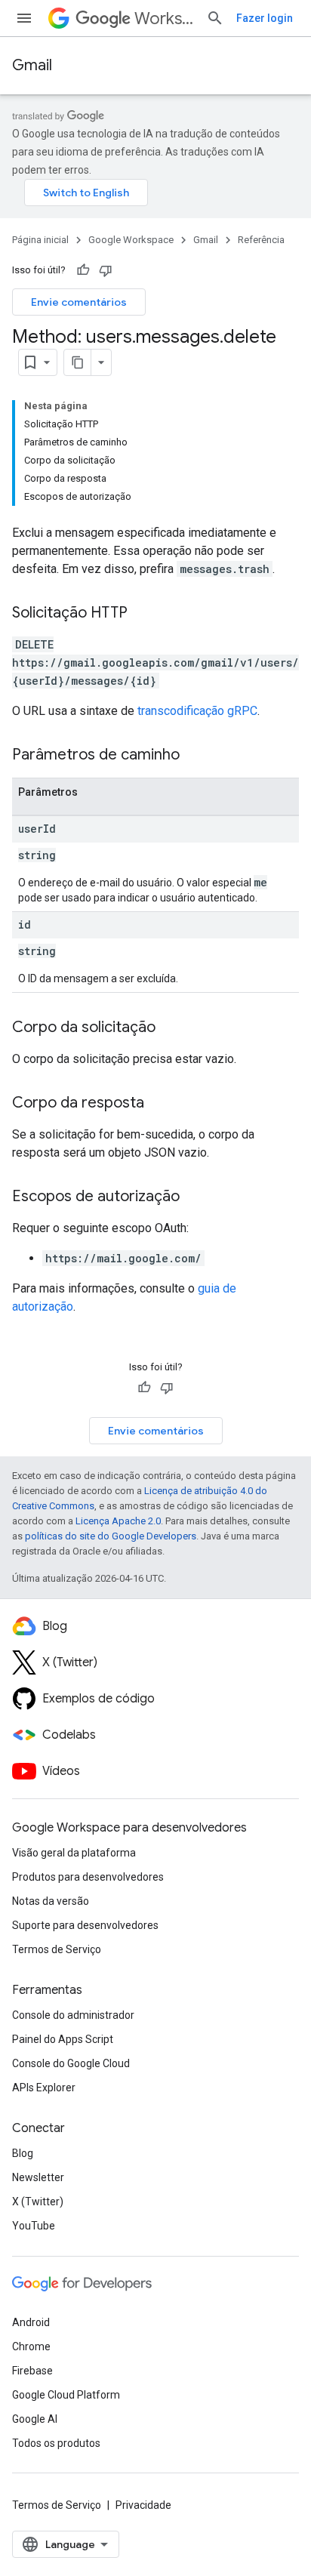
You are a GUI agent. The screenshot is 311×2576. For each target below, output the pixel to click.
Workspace (164, 18)
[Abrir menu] (24, 18)
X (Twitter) (38, 2202)
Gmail (32, 65)
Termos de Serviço (57, 1949)
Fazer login (265, 18)
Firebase (32, 2371)
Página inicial (40, 240)
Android (31, 2322)
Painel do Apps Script (63, 2039)
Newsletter (38, 2177)
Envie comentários (79, 302)
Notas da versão (51, 1901)
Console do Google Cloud (71, 2063)
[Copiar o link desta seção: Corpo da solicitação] (171, 1028)
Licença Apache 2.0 (118, 1521)
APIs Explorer (44, 2088)
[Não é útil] (106, 270)
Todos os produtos (56, 2443)
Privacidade (143, 2505)
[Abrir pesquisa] (215, 18)
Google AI (35, 2419)
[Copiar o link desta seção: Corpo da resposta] (159, 1104)
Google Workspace (131, 240)
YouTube (34, 2226)
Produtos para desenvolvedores (88, 1877)
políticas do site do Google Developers (111, 1536)
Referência (261, 240)
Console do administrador (73, 2015)
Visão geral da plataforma (74, 1853)
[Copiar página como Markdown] (78, 362)
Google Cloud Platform (66, 2395)
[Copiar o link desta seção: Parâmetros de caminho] (195, 756)
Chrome (31, 2346)
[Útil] (83, 270)
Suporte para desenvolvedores (85, 1925)
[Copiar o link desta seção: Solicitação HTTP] (143, 614)
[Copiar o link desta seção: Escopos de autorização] (195, 1197)
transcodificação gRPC (197, 711)
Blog (23, 2153)
